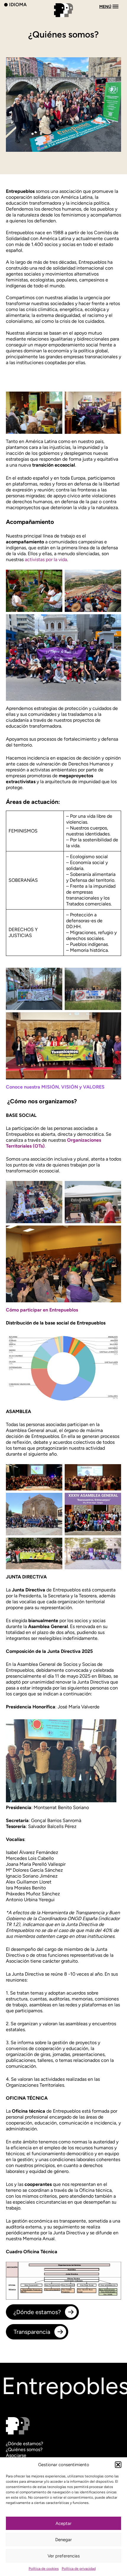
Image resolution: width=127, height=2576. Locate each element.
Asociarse (16, 2455)
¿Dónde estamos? (37, 2312)
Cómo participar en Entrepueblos (42, 1310)
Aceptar (63, 2523)
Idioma (18, 4)
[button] (118, 2465)
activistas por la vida (46, 559)
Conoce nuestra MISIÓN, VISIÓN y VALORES (55, 1087)
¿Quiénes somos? (24, 2449)
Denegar (63, 2540)
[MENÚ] (63, 18)
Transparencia (32, 2332)
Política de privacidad (79, 2569)
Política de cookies (44, 2569)
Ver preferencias (64, 2556)
